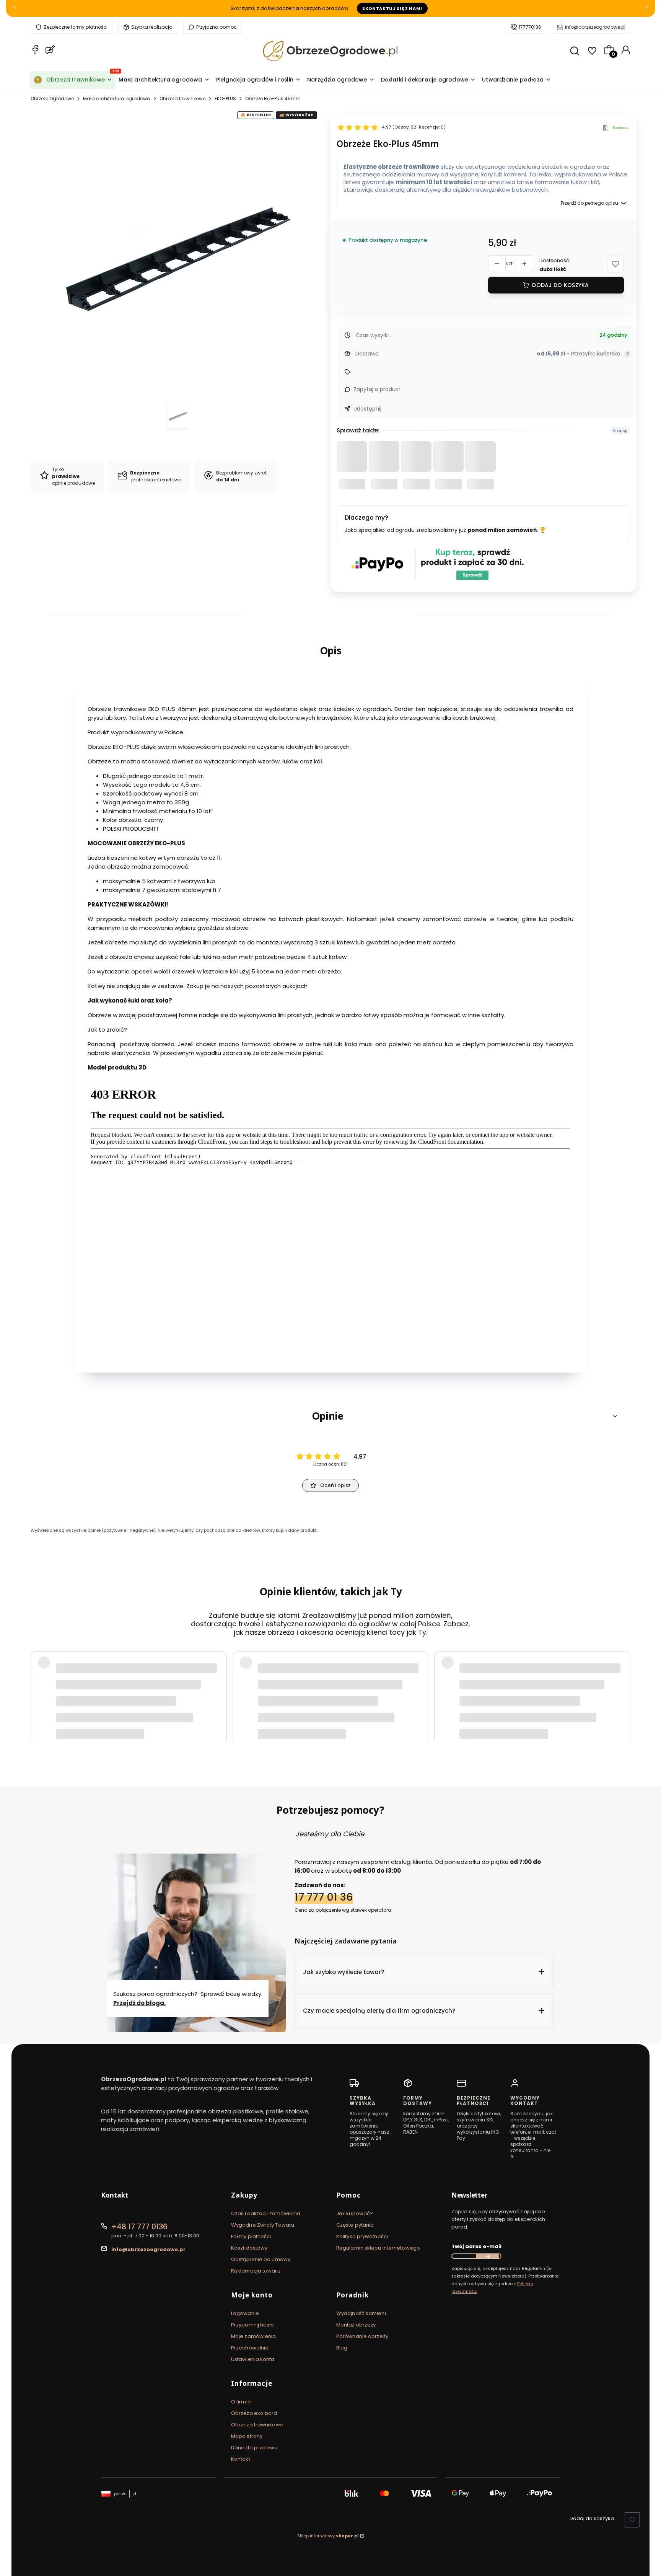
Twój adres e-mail (476, 2246)
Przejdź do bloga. (139, 2003)
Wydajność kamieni (361, 2313)
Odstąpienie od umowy (261, 2259)
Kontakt (241, 2459)
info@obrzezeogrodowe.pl (595, 27)
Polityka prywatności (362, 2236)
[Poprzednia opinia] (38, 1687)
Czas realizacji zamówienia (266, 2213)
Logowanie (245, 2313)
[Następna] (646, 9)
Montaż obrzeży (356, 2325)
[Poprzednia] (15, 9)
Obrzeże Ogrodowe (52, 99)
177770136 (530, 27)
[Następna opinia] (623, 1687)
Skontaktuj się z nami (392, 8)
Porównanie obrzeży (362, 2336)
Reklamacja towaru (256, 2271)
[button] (615, 264)
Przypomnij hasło (253, 2325)
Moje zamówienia (254, 2336)
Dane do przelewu (254, 2448)
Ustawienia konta (253, 2359)
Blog (342, 2348)
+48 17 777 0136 (139, 2227)
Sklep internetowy (328, 2536)
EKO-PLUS (225, 99)
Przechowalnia (250, 2348)
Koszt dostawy (249, 2248)
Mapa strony (247, 2436)
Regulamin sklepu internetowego (378, 2248)
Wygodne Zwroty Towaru (263, 2225)
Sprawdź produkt (587, 1707)
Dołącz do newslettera (487, 2256)
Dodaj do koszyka (560, 285)
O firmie (241, 2402)
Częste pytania (355, 2225)
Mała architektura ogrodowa (117, 99)
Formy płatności (251, 2236)
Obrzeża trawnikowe (182, 99)
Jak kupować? (355, 2213)
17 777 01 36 (324, 1897)
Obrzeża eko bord (254, 2413)
